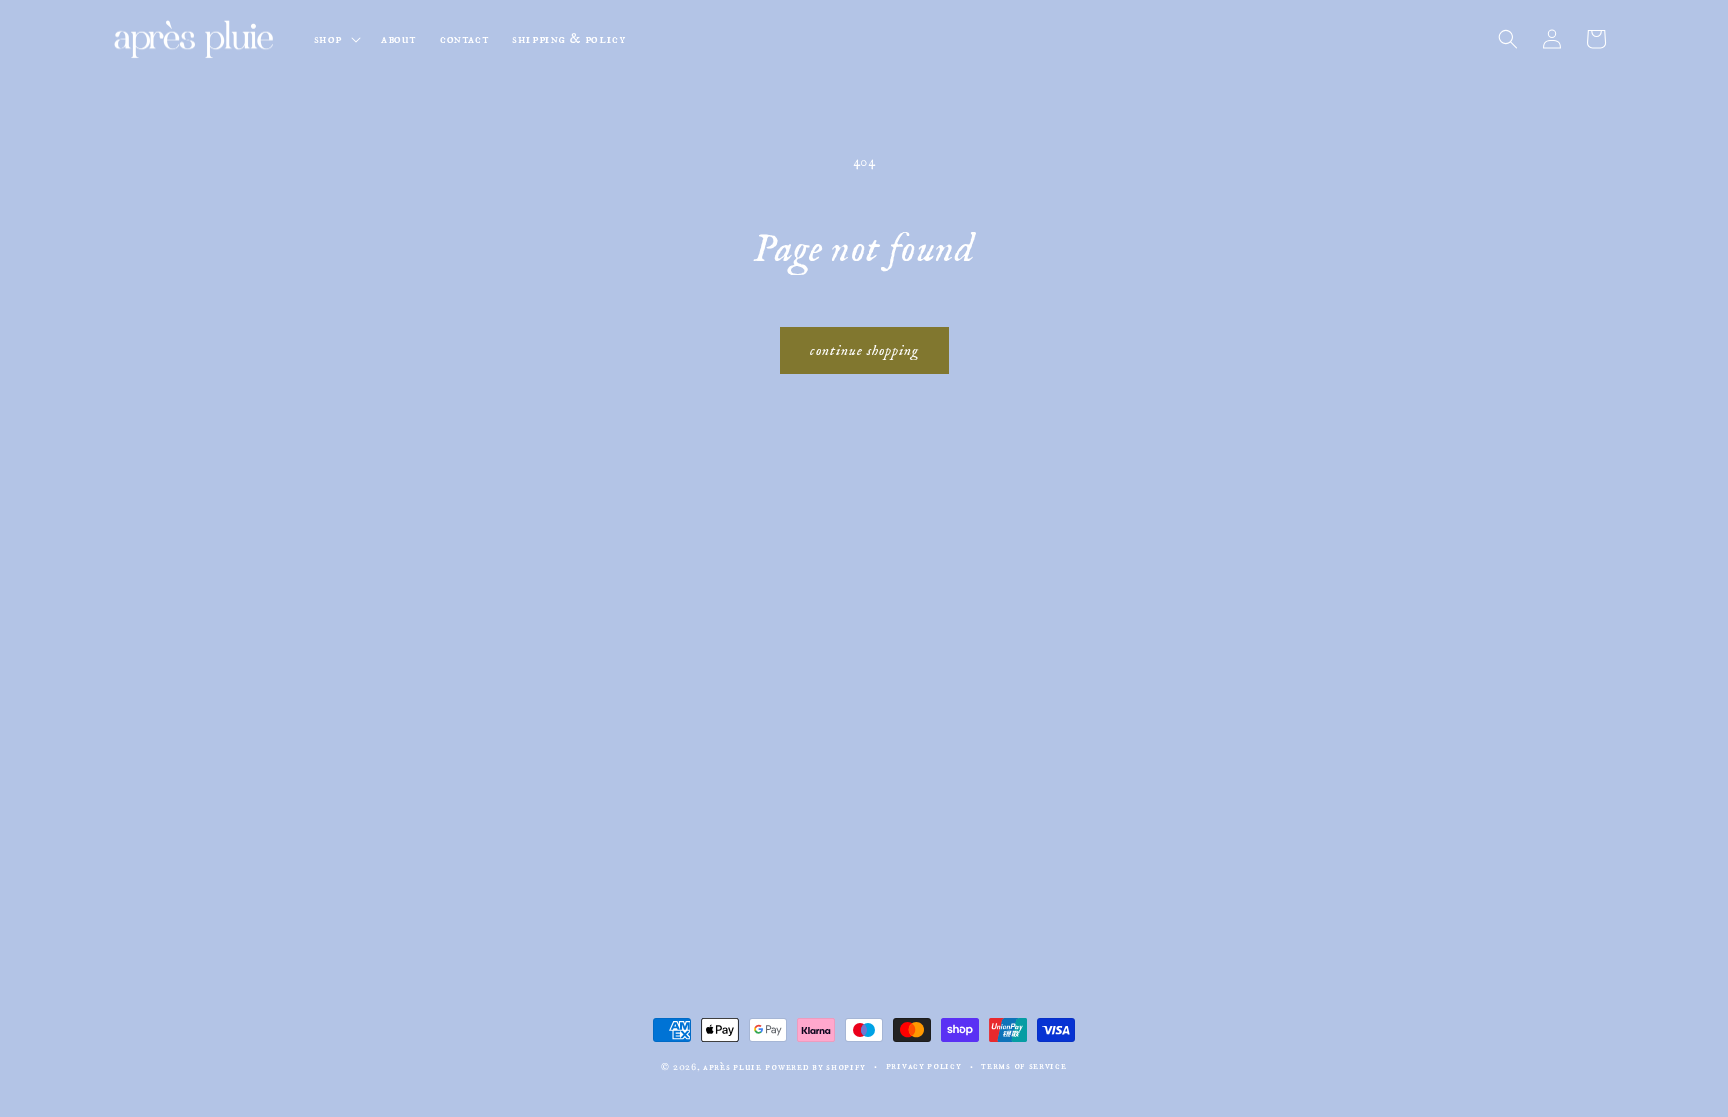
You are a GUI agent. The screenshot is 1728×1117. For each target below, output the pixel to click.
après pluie (732, 1067)
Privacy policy (924, 1066)
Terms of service (1023, 1066)
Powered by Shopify (815, 1067)
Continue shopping (864, 350)
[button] (335, 39)
